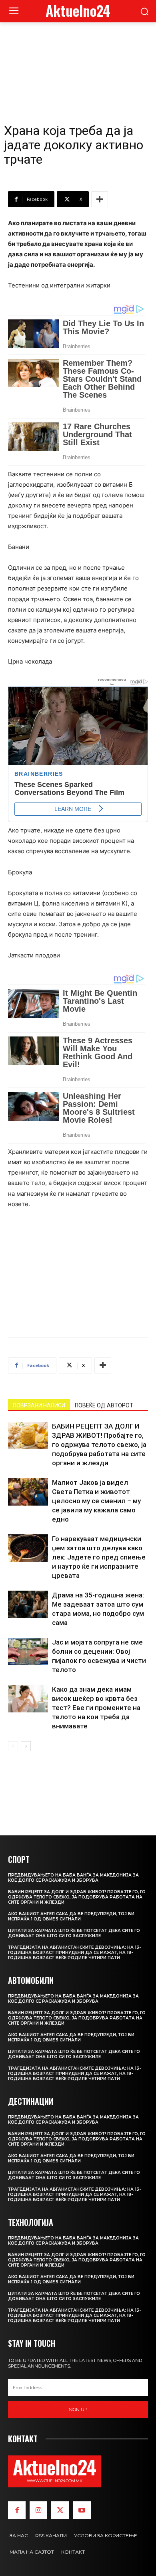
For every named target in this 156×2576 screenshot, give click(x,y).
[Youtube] (82, 2510)
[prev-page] (13, 1746)
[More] (100, 199)
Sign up (78, 2410)
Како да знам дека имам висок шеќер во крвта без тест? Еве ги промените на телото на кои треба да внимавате (96, 1708)
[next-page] (26, 1746)
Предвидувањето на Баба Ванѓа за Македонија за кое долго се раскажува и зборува (73, 1878)
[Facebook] (17, 2510)
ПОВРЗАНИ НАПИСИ (39, 1405)
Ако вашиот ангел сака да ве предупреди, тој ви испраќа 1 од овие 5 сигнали (71, 1916)
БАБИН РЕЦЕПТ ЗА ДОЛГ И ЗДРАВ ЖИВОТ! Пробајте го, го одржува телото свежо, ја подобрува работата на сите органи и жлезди (99, 1445)
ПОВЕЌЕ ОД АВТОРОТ (104, 1405)
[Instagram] (38, 2510)
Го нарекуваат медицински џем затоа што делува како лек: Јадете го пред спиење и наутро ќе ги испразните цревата (99, 1557)
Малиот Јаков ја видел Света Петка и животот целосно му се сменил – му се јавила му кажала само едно (96, 1501)
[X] (60, 2510)
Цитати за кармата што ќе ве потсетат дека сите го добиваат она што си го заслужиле (74, 1933)
